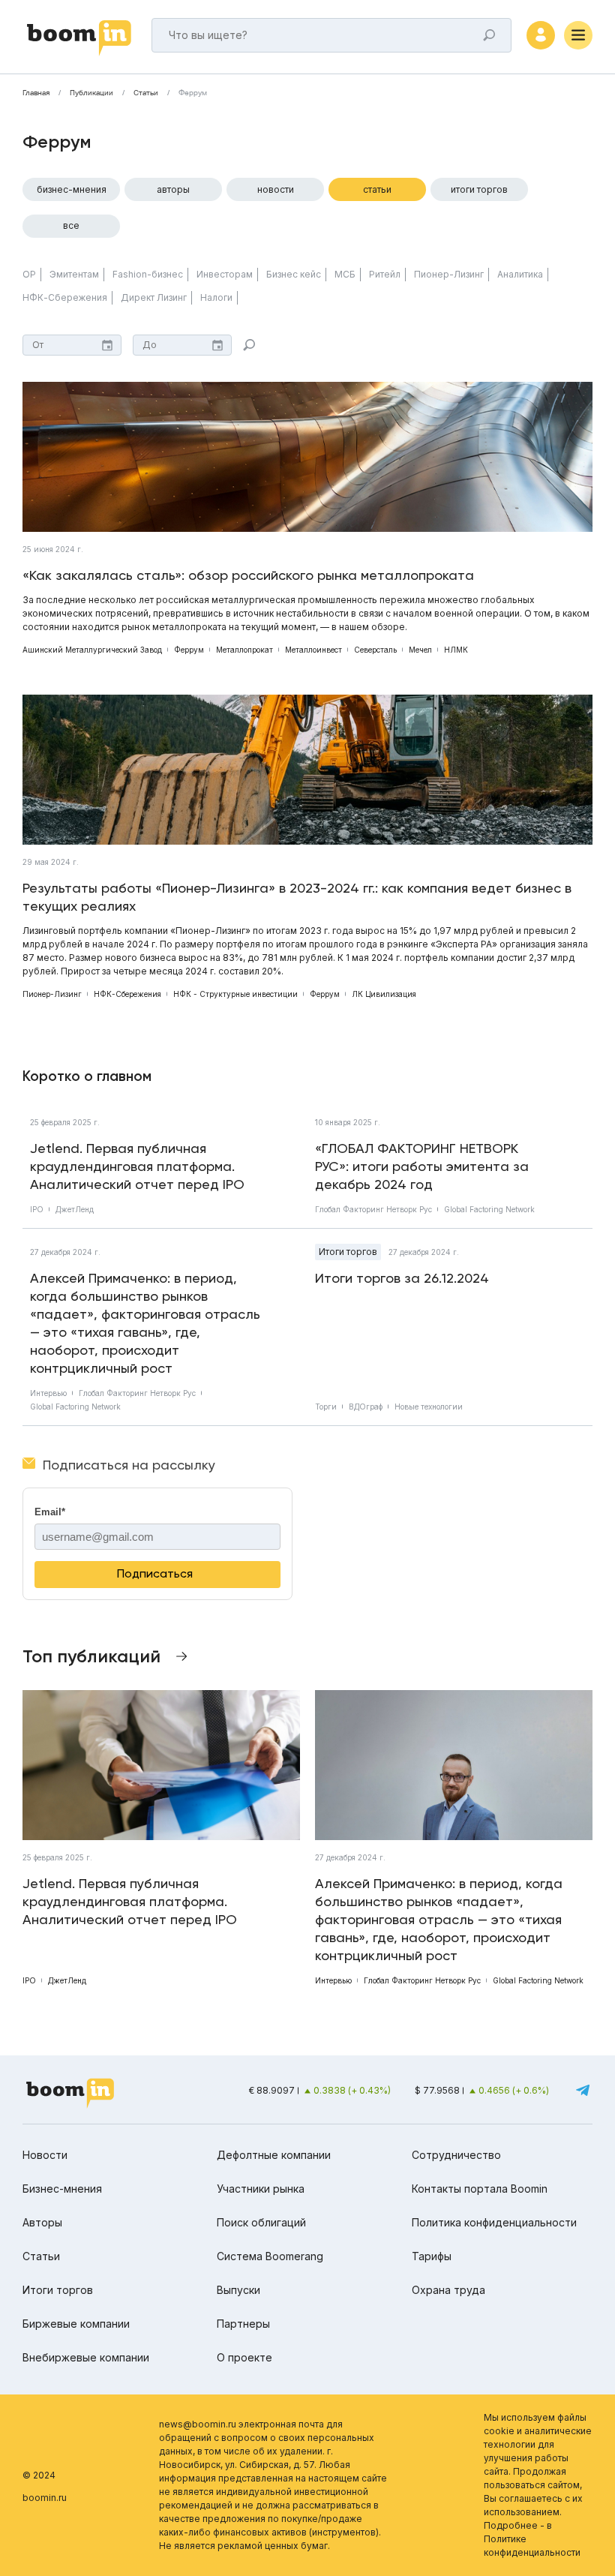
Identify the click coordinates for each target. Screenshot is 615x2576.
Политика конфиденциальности (494, 2222)
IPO (37, 1209)
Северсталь (375, 650)
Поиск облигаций (261, 2222)
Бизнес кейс (294, 274)
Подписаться (155, 1573)
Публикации (91, 93)
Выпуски (238, 2290)
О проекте (244, 2357)
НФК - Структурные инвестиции (235, 994)
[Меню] (578, 35)
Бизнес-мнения (72, 189)
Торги (326, 1407)
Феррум (189, 650)
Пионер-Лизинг (449, 274)
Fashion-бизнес (148, 274)
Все (71, 225)
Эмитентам (74, 274)
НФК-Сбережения (65, 297)
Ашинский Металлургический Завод (92, 650)
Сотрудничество (456, 2155)
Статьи (146, 93)
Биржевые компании (76, 2324)
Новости (276, 189)
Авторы (173, 189)
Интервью (48, 1393)
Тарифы (432, 2256)
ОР (29, 274)
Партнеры (243, 2324)
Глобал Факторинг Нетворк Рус (373, 1209)
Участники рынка (261, 2189)
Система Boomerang (270, 2256)
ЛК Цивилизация (384, 994)
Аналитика (520, 274)
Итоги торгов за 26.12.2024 (402, 1278)
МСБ (345, 274)
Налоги (216, 297)
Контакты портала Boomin (480, 2189)
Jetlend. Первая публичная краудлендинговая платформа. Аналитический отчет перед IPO (137, 1166)
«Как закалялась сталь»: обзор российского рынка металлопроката (248, 575)
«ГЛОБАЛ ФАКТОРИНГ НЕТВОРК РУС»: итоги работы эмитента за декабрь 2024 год (422, 1166)
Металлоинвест (313, 650)
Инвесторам (225, 274)
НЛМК (456, 650)
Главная (36, 93)
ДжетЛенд (75, 1209)
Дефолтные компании (274, 2155)
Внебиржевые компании (86, 2357)
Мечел (420, 650)
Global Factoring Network (489, 1209)
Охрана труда (448, 2290)
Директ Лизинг (154, 297)
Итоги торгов (479, 189)
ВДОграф (366, 1407)
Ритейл (385, 274)
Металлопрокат (244, 650)
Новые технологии (429, 1407)
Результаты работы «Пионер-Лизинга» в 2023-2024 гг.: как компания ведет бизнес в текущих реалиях (297, 897)
